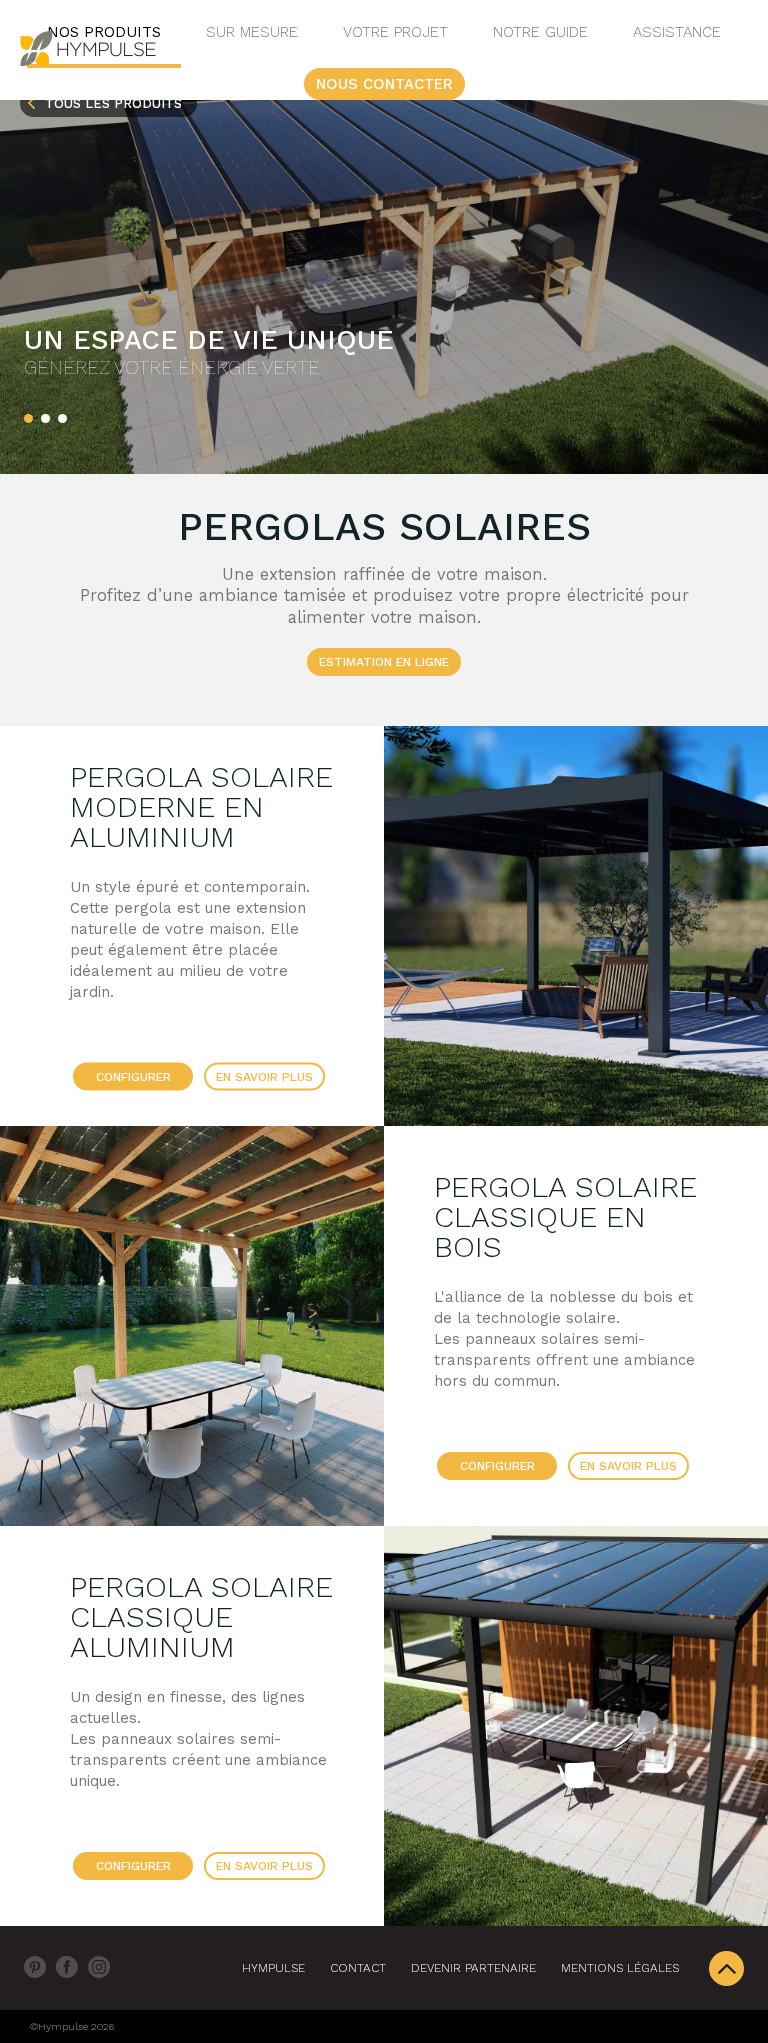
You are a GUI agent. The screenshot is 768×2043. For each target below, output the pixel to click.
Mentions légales (620, 1968)
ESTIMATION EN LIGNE (384, 662)
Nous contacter (384, 84)
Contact (358, 1968)
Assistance (677, 32)
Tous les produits (113, 103)
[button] (28, 418)
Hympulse (273, 1968)
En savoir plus (264, 1077)
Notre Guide (540, 32)
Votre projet (395, 32)
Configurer (133, 1077)
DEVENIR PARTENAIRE (473, 1968)
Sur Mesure (252, 32)
